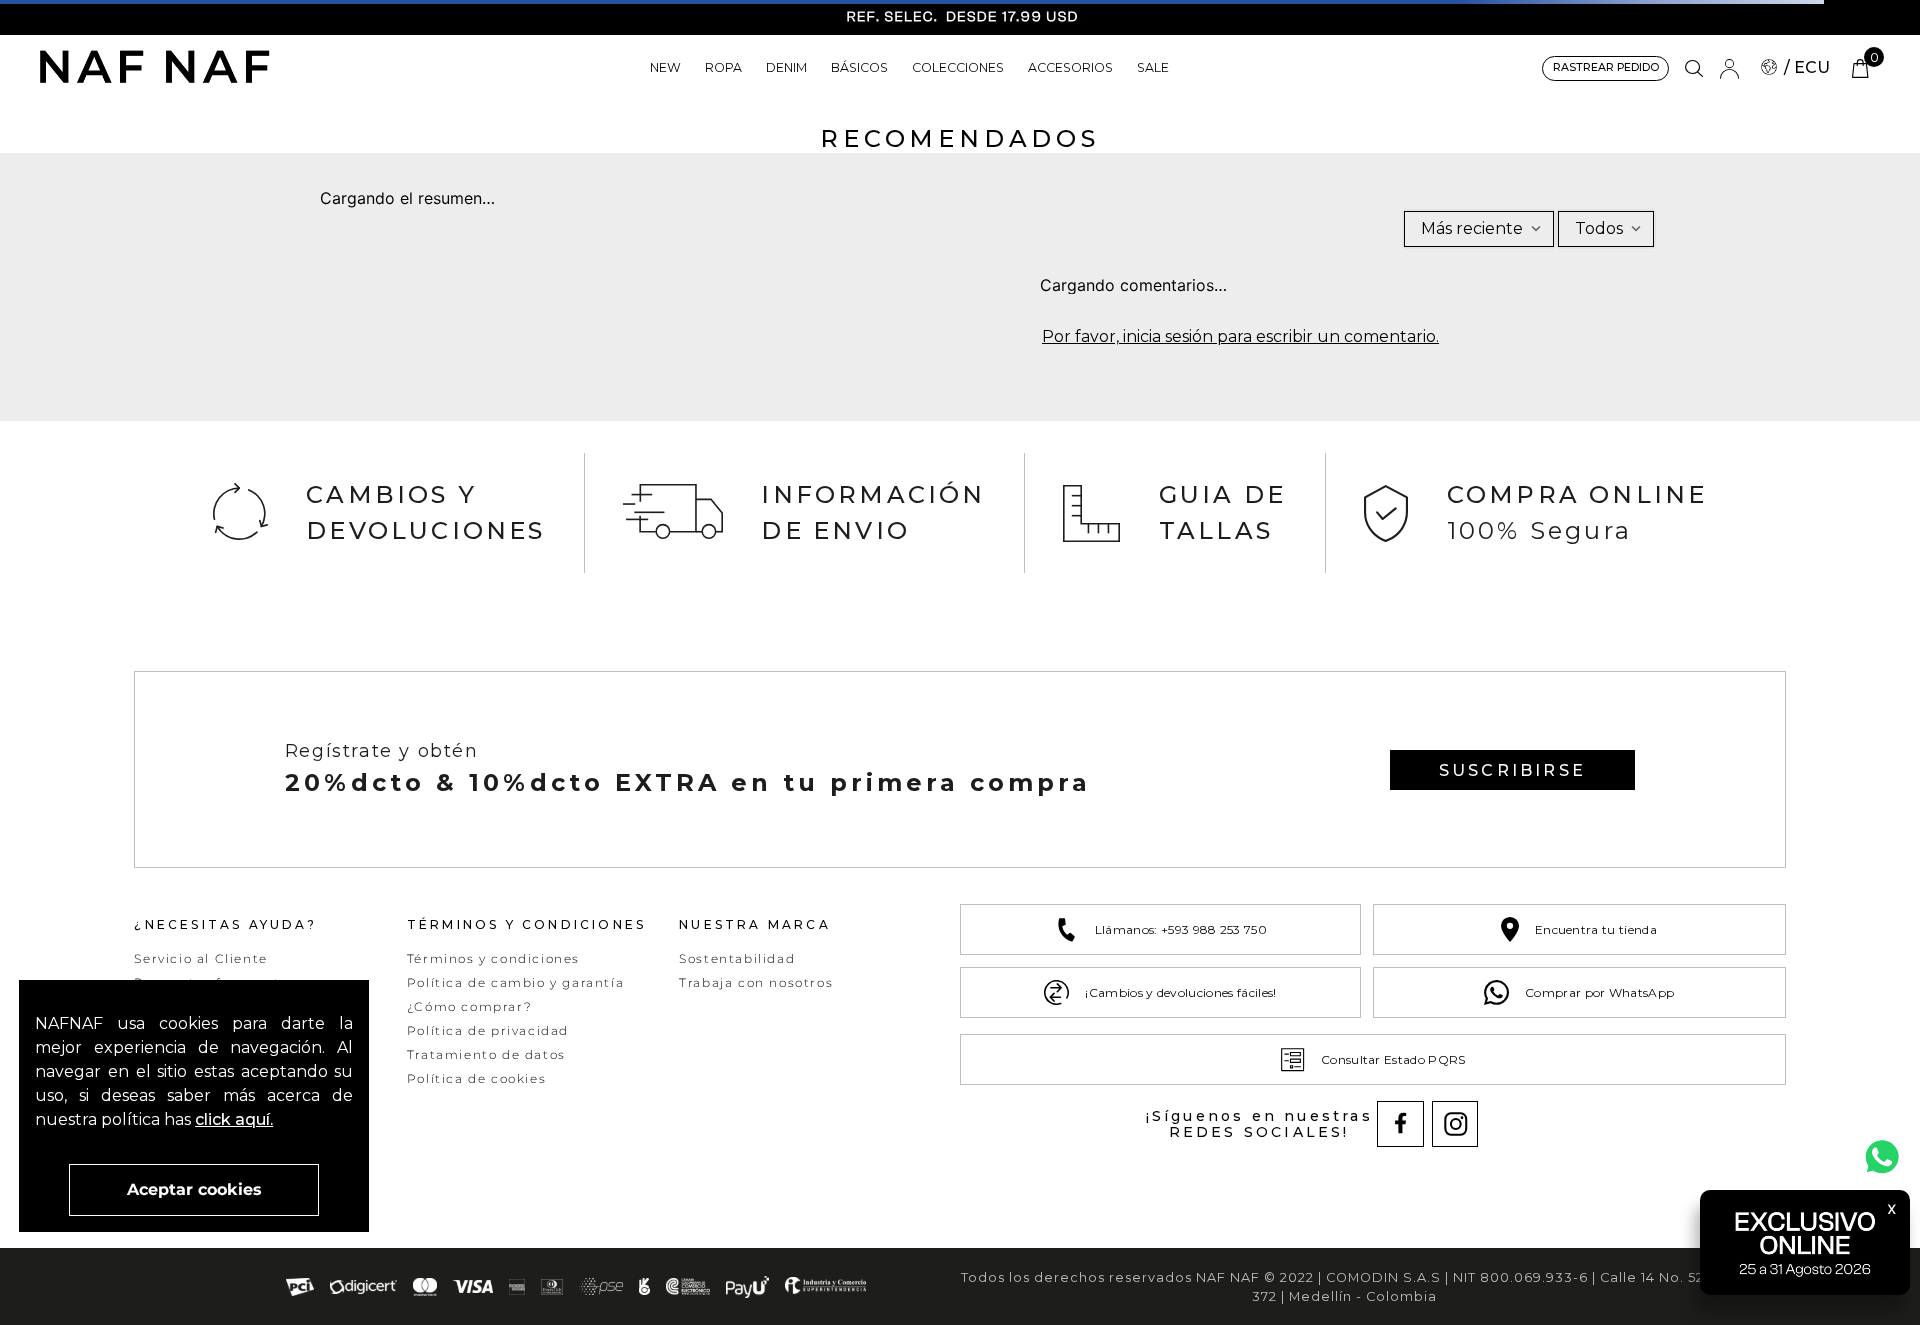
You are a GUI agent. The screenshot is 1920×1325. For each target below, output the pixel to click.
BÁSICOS (859, 67)
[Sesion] (1729, 69)
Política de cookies (476, 1078)
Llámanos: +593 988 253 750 (1181, 929)
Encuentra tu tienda (1596, 929)
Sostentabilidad (737, 958)
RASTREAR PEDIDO (1606, 67)
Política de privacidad (488, 1030)
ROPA (723, 67)
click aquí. (234, 1119)
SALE (1153, 67)
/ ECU (1807, 67)
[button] (1694, 69)
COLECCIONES (958, 67)
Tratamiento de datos (486, 1054)
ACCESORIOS (1070, 67)
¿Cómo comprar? (469, 1006)
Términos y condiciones (493, 958)
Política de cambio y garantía (515, 982)
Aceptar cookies (194, 1189)
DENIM (786, 67)
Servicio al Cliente (200, 958)
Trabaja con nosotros (756, 982)
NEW (665, 67)
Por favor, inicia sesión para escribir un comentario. (1240, 337)
